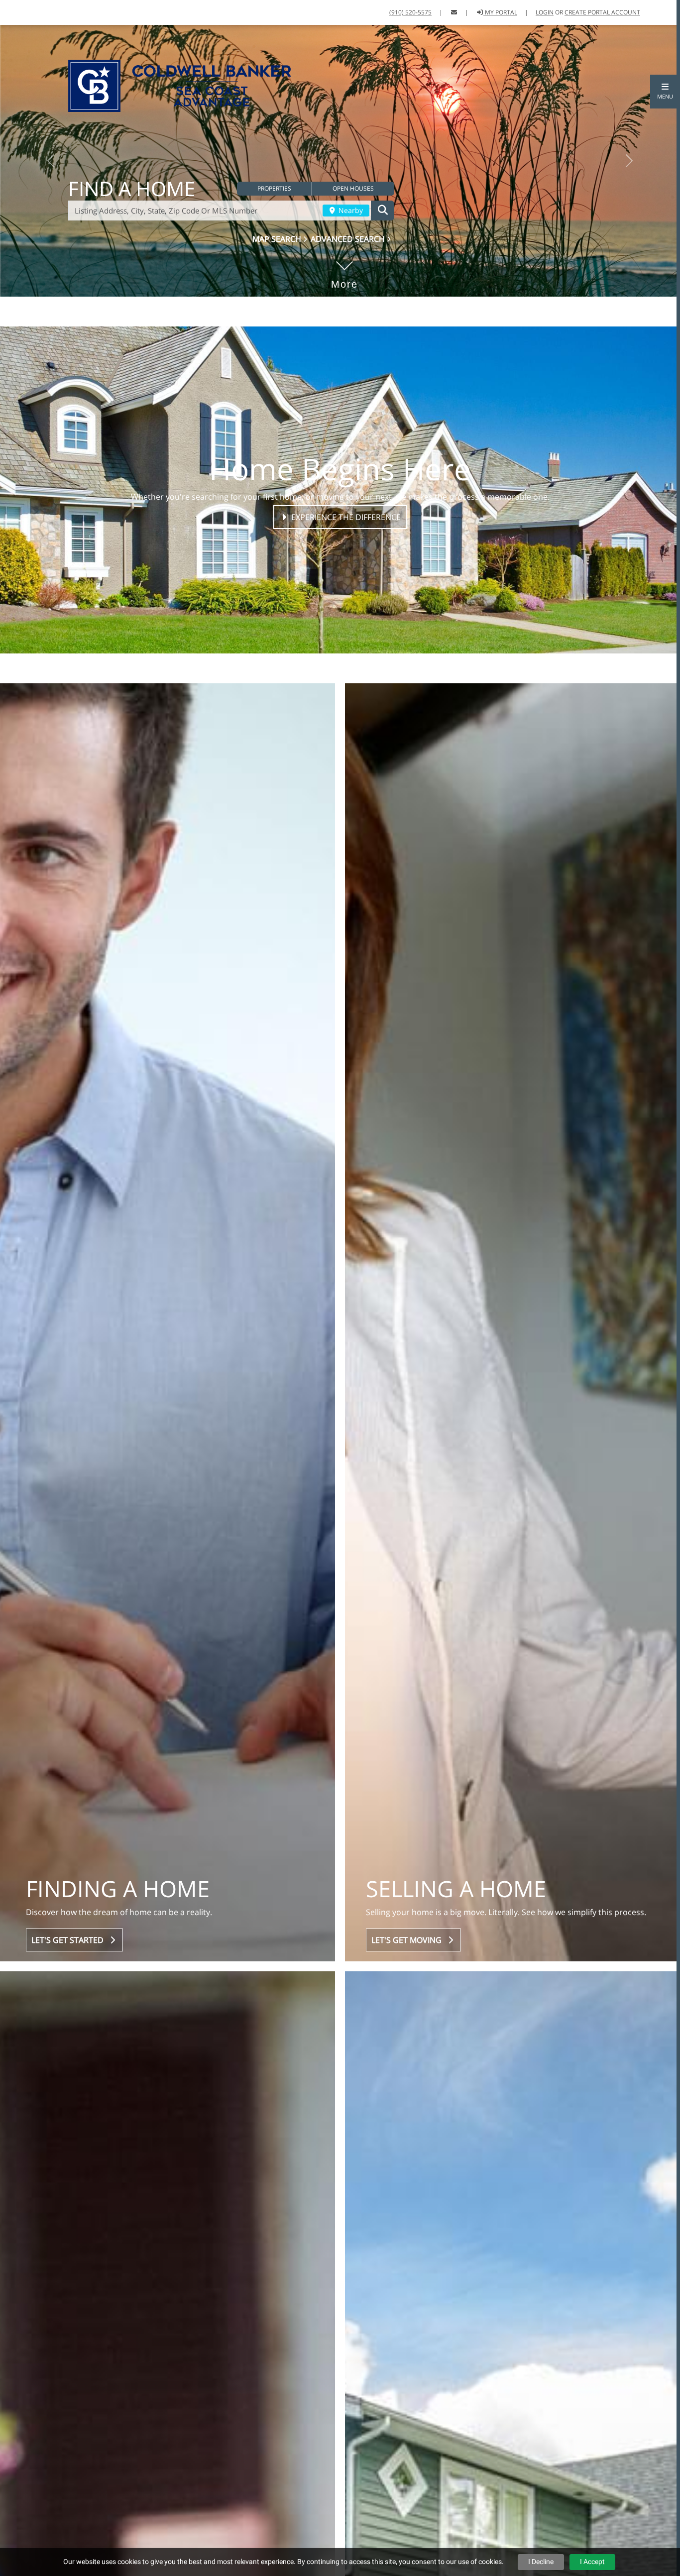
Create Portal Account (602, 12)
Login (545, 12)
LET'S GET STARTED (69, 2050)
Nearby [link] (350, 299)
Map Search (278, 326)
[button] (665, 92)
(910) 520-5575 (410, 12)
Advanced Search (349, 326)
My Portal (500, 12)
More (344, 380)
